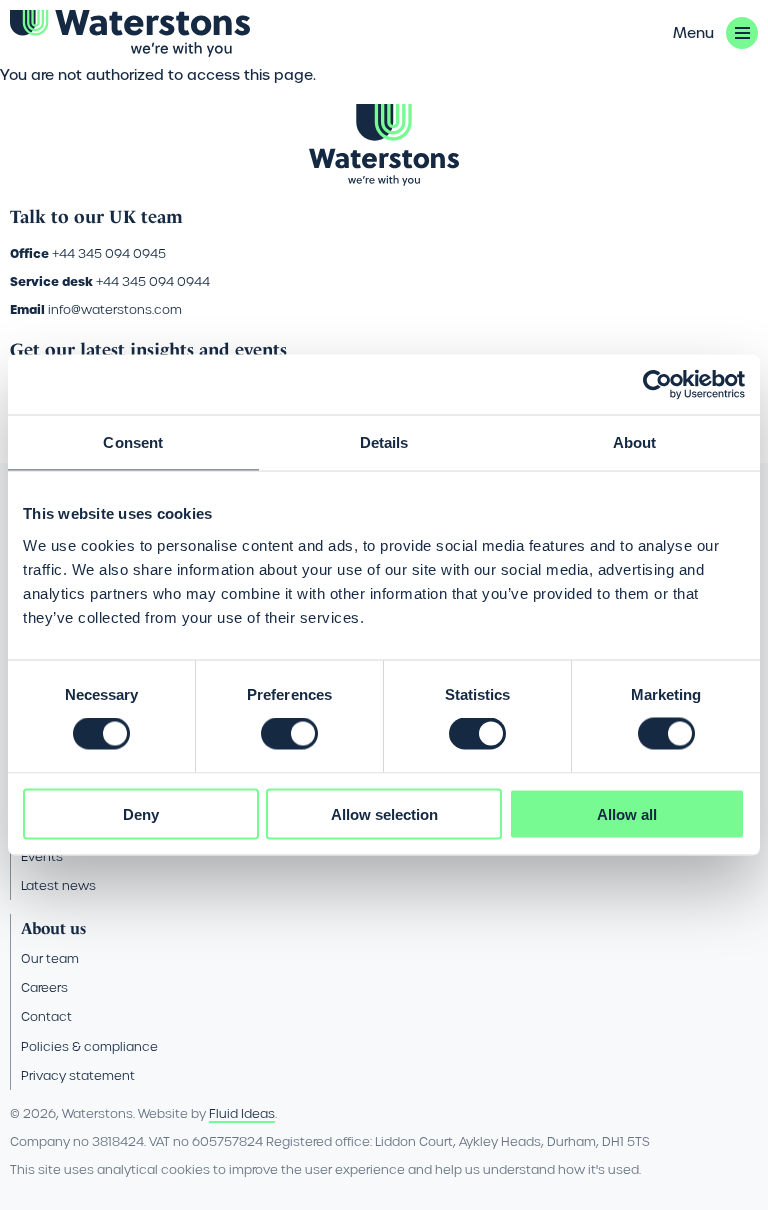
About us (53, 928)
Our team (50, 958)
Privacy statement (78, 1075)
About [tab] (635, 442)
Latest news (58, 885)
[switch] (289, 734)
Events (42, 856)
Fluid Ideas (242, 1113)
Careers (44, 987)
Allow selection (384, 813)
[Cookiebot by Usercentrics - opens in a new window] (657, 385)
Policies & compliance (89, 1046)
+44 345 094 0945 (109, 253)
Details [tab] (384, 442)
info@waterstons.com (115, 309)
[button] (715, 33)
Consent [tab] (133, 442)
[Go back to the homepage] (130, 33)
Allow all (627, 813)
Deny (141, 813)
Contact (46, 1016)
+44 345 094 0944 (153, 281)
